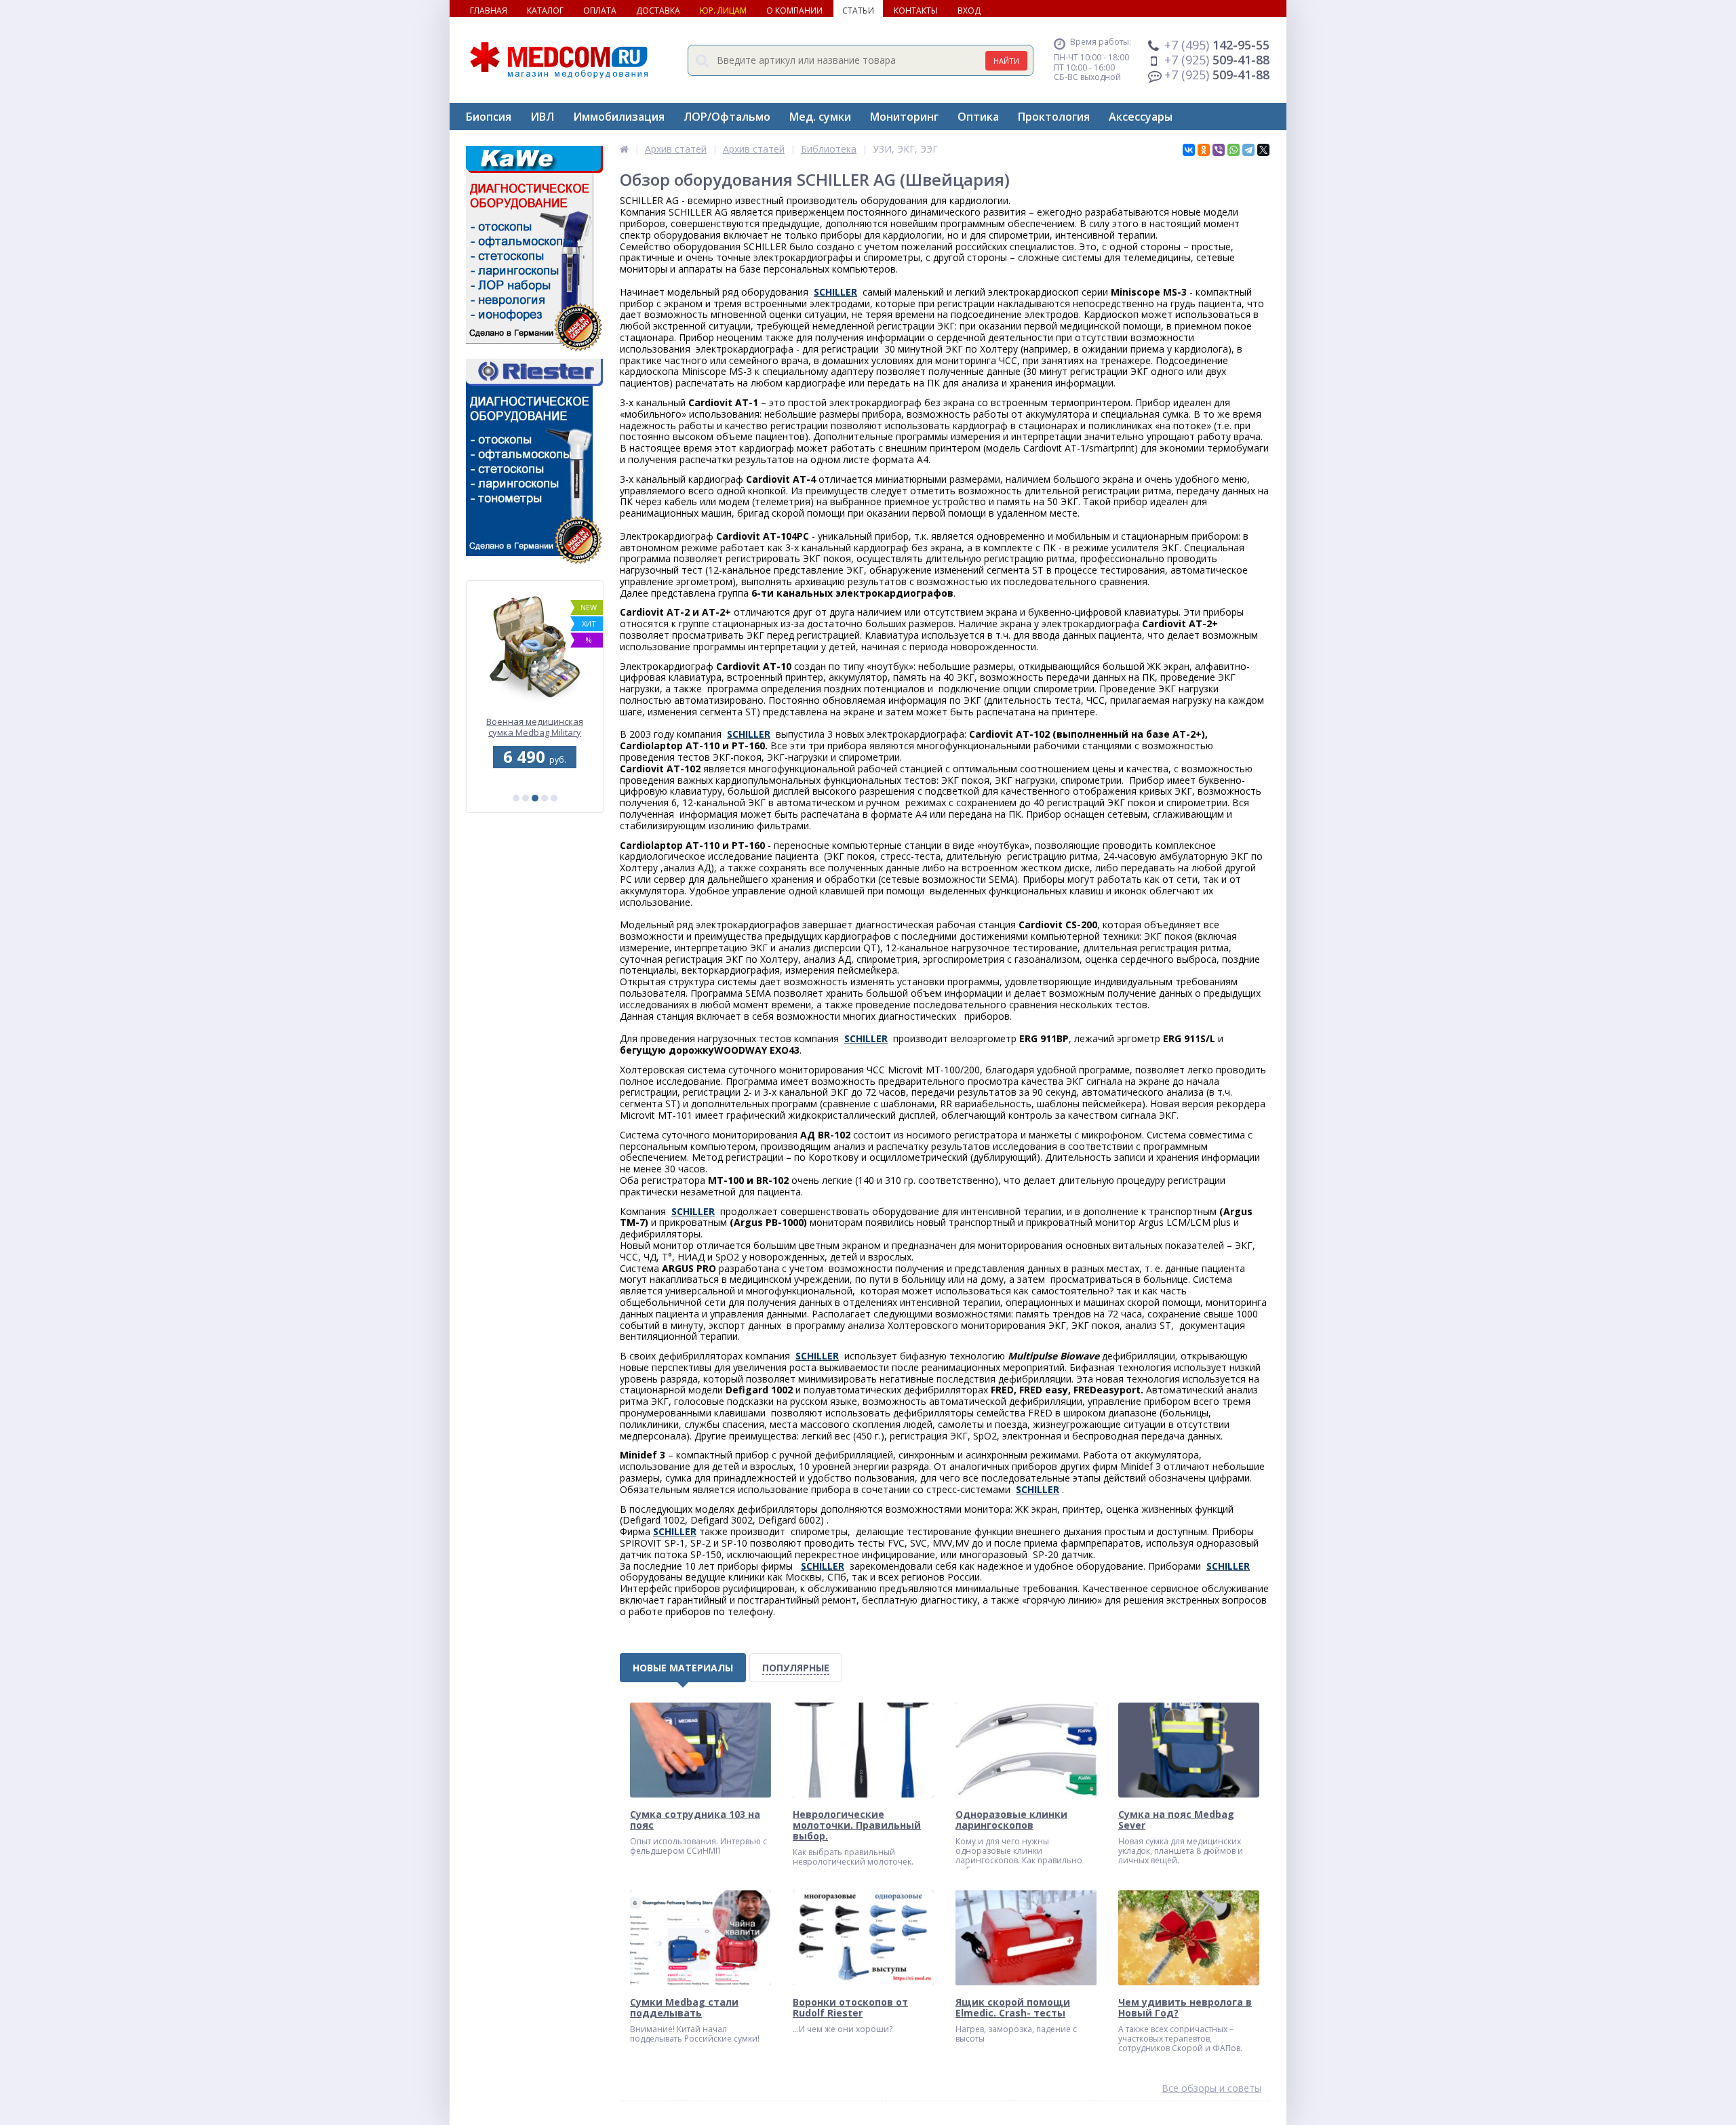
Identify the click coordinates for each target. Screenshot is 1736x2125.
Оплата (600, 11)
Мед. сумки (820, 117)
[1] (516, 798)
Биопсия (489, 117)
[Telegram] (1248, 150)
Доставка (658, 11)
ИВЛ (542, 117)
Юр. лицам (723, 11)
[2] (526, 798)
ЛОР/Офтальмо (727, 117)
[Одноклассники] (1204, 150)
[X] (1263, 150)
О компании (794, 11)
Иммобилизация (619, 117)
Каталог (545, 11)
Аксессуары (1141, 117)
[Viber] (1219, 150)
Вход (969, 11)
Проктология (1054, 117)
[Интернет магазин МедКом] (624, 149)
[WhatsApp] (1234, 150)
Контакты (916, 11)
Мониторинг (904, 117)
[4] (545, 798)
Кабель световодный (535, 722)
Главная (489, 11)
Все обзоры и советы (1211, 2089)
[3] (535, 798)
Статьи (858, 11)
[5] (554, 798)
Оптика (978, 117)
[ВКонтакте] (1189, 150)
